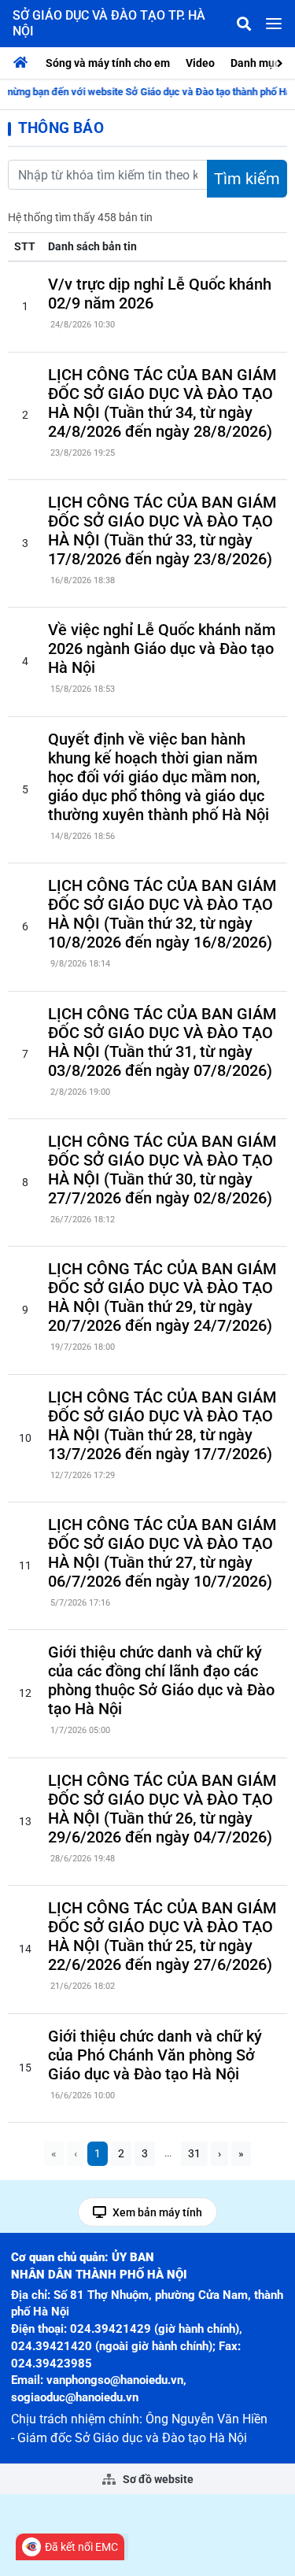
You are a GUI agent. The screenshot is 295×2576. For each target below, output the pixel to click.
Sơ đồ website (157, 2479)
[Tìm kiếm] (244, 24)
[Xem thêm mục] (282, 62)
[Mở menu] (274, 24)
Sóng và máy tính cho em (108, 63)
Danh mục (255, 63)
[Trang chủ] (24, 63)
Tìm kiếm (247, 179)
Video (200, 63)
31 (194, 2153)
